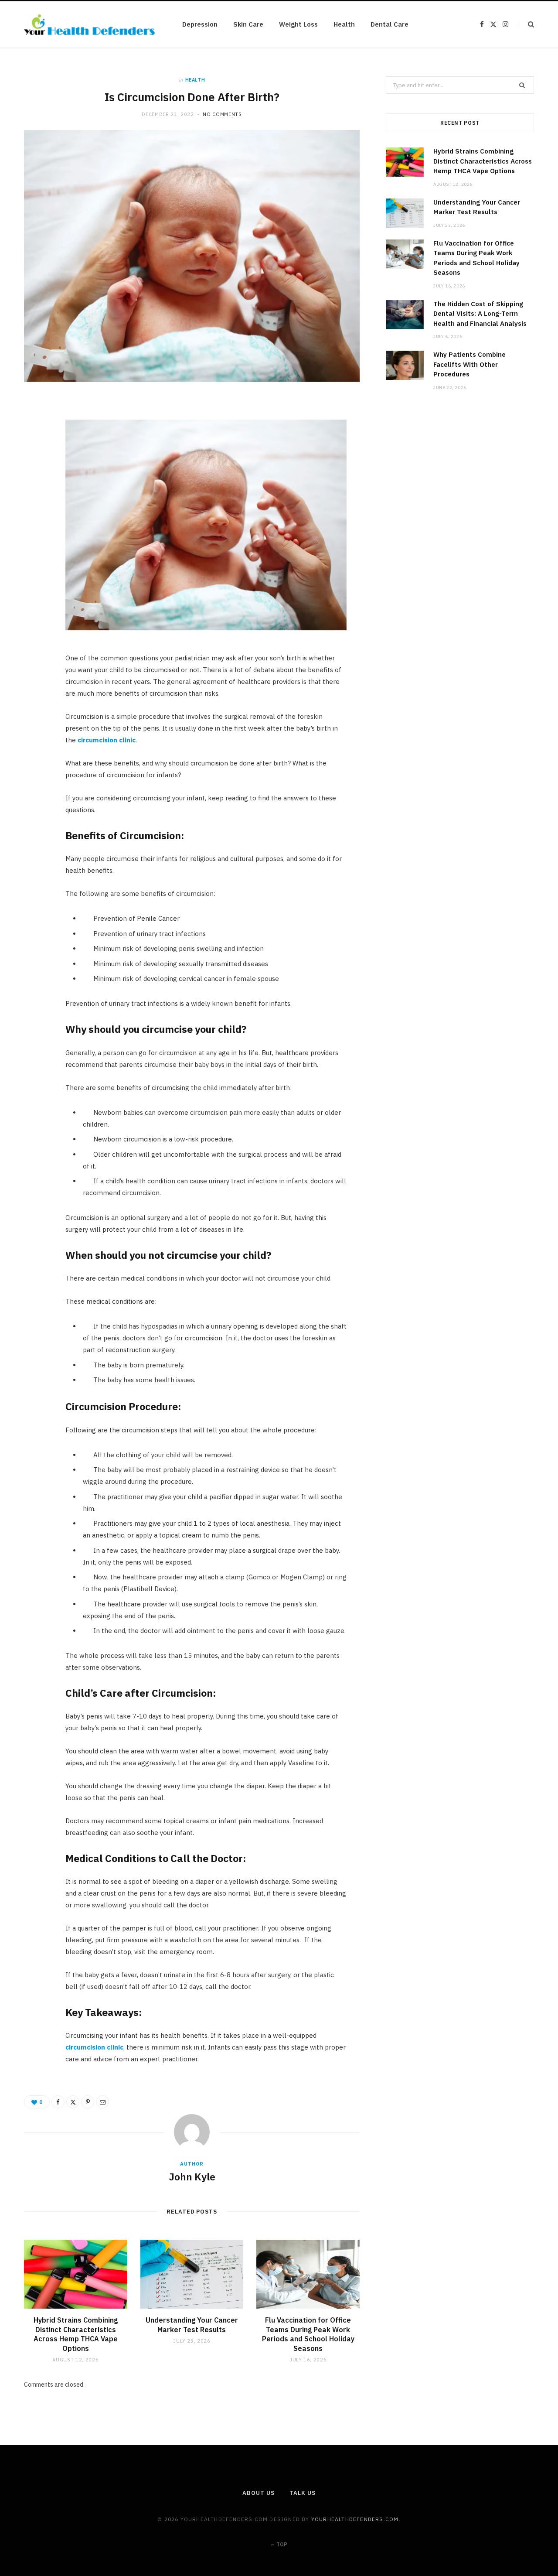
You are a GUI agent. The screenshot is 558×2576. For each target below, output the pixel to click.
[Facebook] (35, 433)
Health (344, 24)
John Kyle (192, 2176)
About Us (258, 2493)
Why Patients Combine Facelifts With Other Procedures (470, 364)
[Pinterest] (35, 477)
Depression (200, 24)
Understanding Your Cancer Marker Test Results (192, 2325)
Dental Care (390, 24)
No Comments (222, 114)
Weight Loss (298, 24)
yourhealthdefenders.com (355, 2519)
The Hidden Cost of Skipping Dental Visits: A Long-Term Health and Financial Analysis (480, 314)
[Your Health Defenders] (89, 25)
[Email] (35, 499)
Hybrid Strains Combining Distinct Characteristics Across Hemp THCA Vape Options (76, 2334)
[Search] (526, 24)
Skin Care (248, 24)
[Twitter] (35, 455)
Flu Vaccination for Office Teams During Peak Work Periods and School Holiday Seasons (308, 2334)
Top (281, 2544)
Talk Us (302, 2493)
